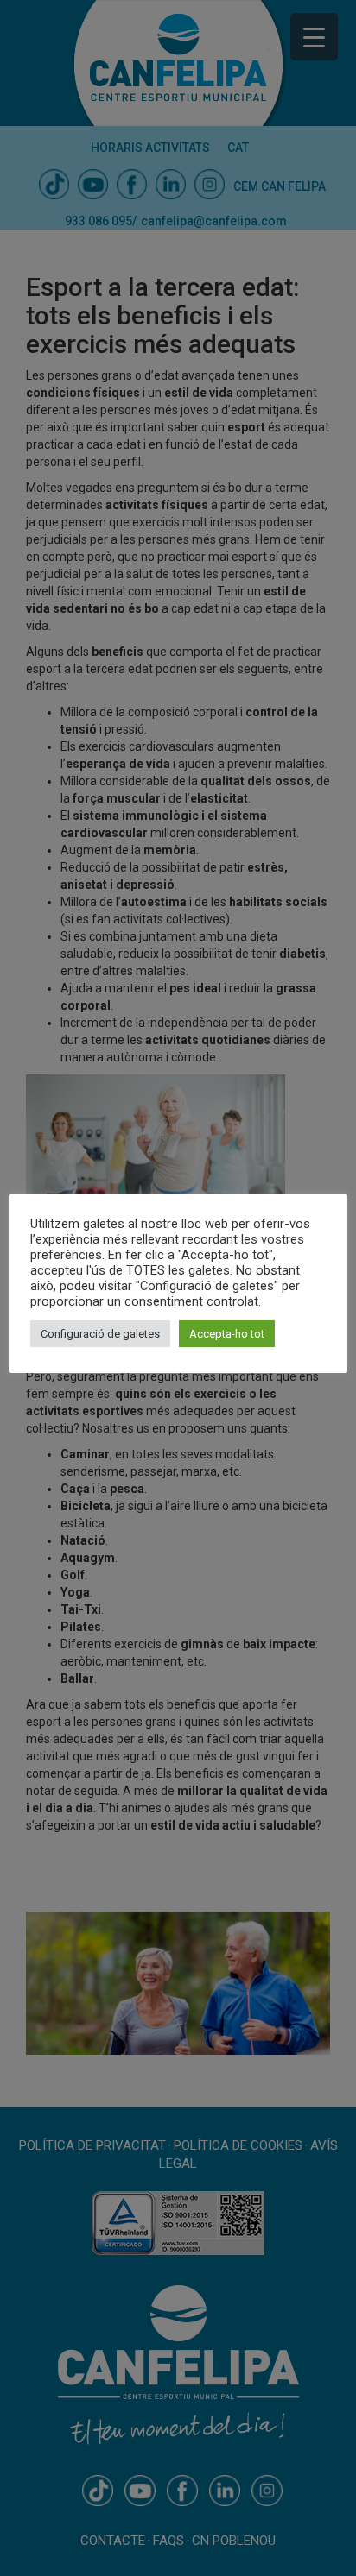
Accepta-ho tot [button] (227, 1334)
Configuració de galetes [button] (100, 1334)
